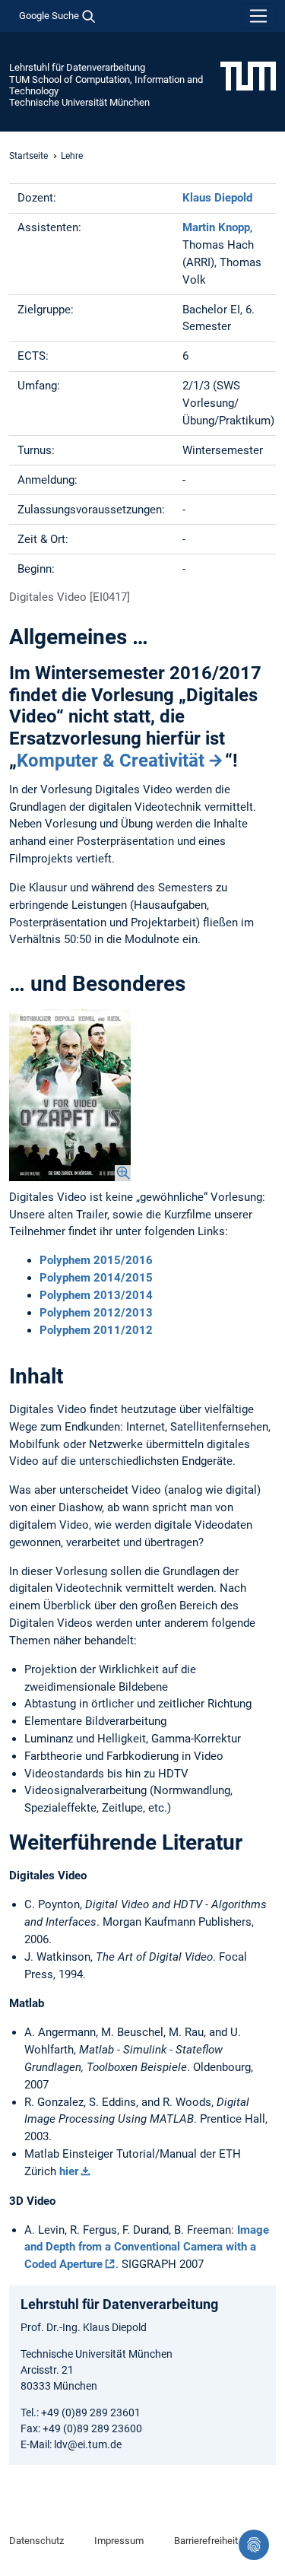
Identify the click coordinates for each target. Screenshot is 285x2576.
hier (69, 2171)
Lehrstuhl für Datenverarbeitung (77, 67)
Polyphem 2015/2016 (96, 1260)
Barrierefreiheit (206, 2541)
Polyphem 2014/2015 (96, 1278)
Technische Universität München (79, 102)
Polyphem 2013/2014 (96, 1295)
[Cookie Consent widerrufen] (254, 2545)
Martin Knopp (216, 227)
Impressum (119, 2541)
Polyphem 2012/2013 (96, 1313)
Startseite (28, 156)
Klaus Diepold (217, 198)
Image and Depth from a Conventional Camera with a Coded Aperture (147, 2247)
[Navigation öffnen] (258, 16)
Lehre (72, 156)
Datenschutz (36, 2541)
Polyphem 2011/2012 (96, 1330)
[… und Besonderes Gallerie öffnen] (70, 1095)
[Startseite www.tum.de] (248, 75)
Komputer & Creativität (111, 761)
